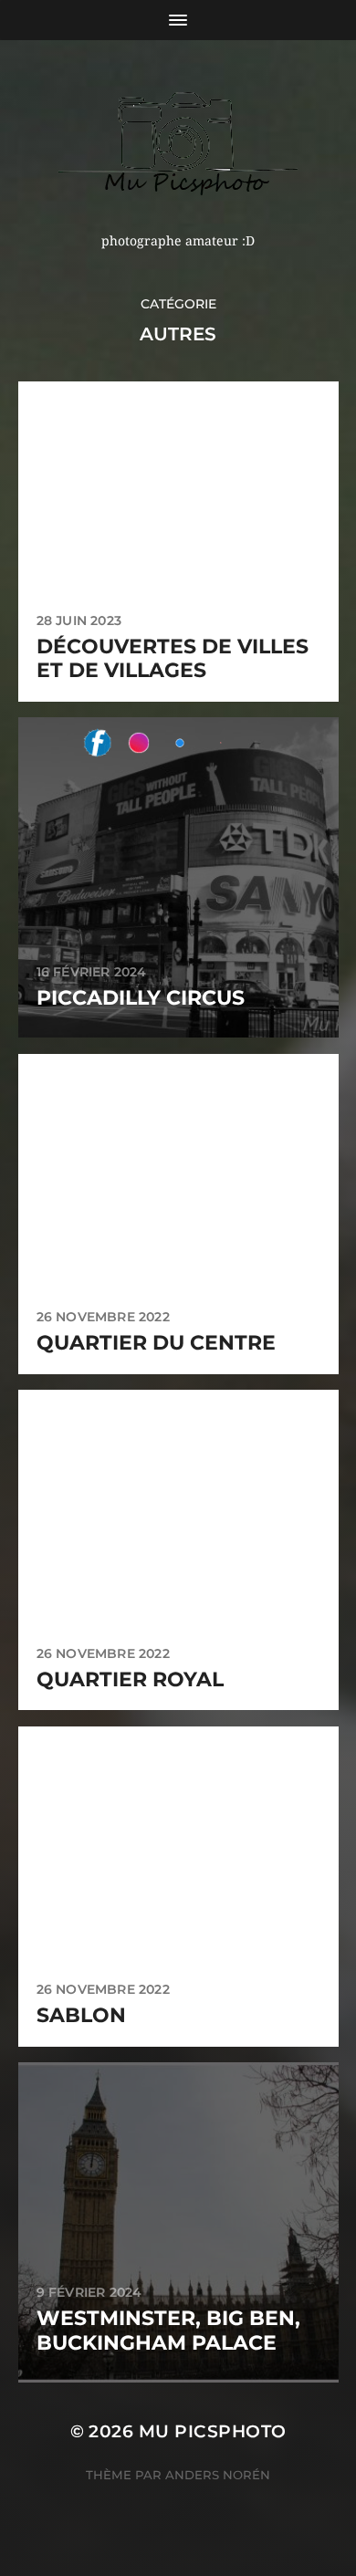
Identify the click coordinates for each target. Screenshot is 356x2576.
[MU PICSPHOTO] (178, 143)
